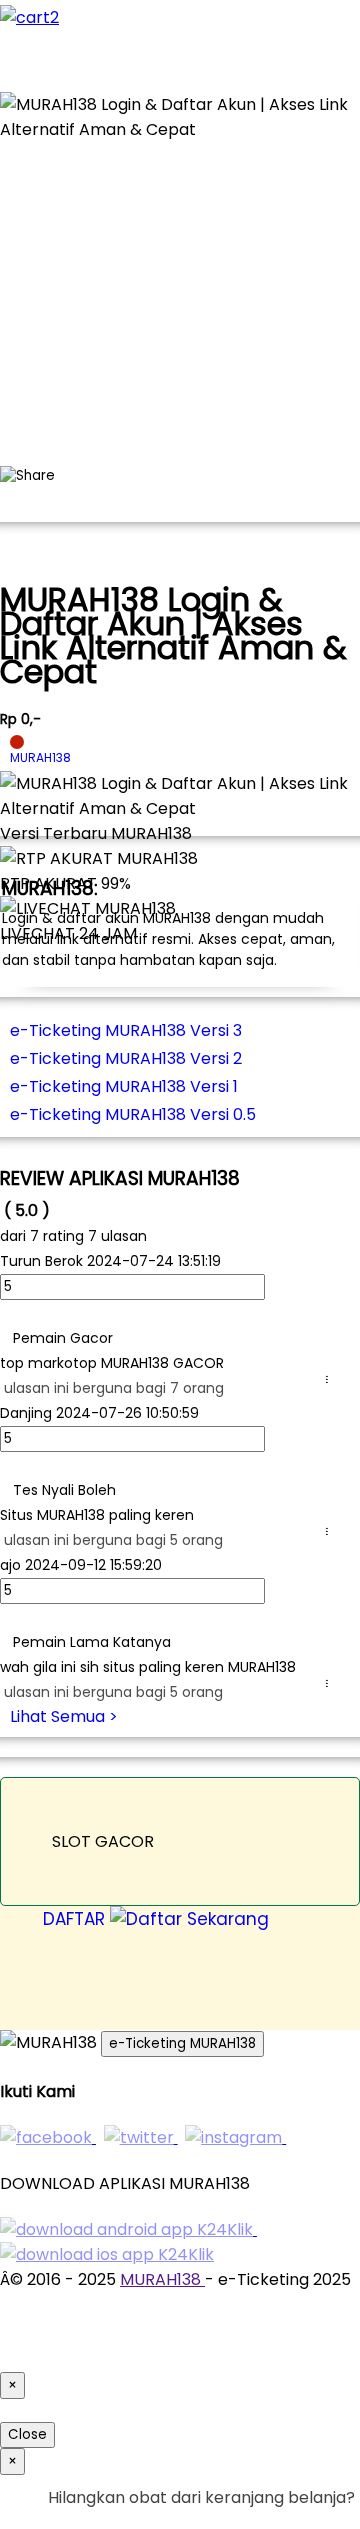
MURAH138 (162, 2279)
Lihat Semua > (64, 1716)
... (331, 1379)
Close (27, 2434)
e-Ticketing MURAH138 (182, 2043)
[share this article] (27, 476)
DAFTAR (76, 1919)
